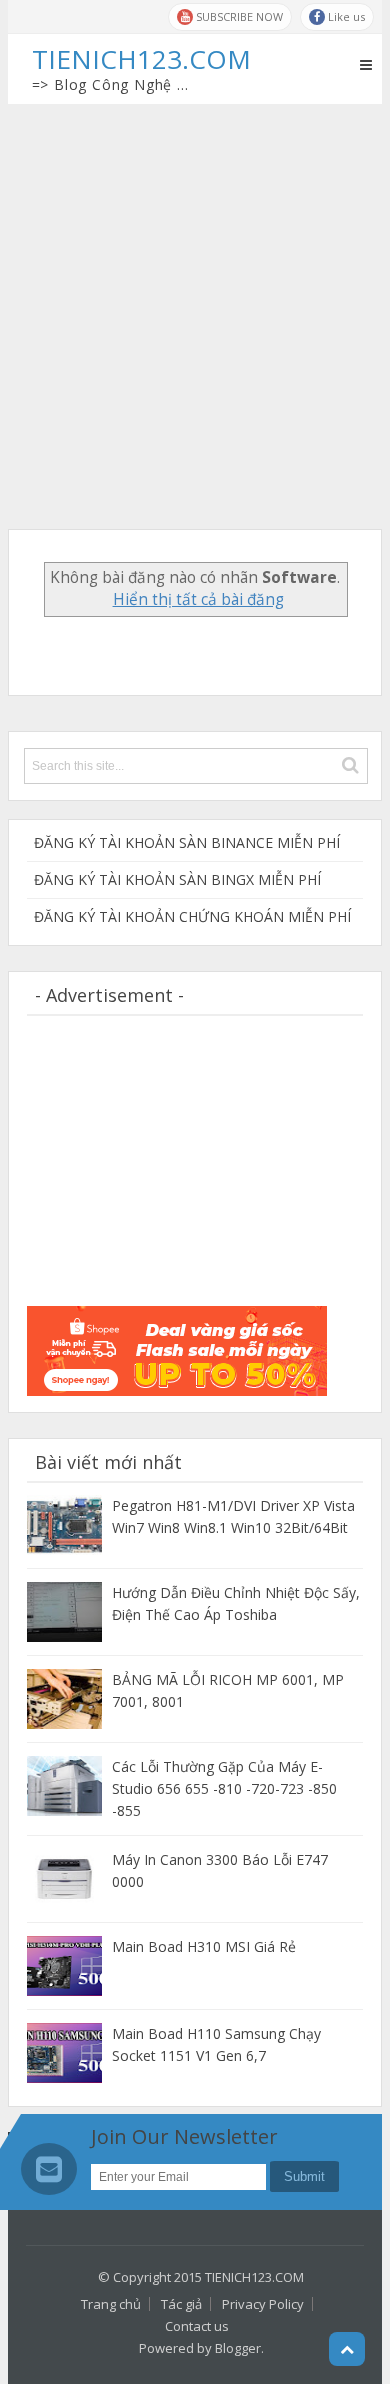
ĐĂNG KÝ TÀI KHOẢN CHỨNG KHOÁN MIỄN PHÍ (192, 916)
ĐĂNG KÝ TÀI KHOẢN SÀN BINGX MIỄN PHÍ (177, 879)
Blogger (238, 2348)
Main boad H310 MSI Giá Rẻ (204, 1946)
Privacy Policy (263, 2304)
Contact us (197, 2326)
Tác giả (181, 2304)
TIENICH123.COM (254, 2277)
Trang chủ (111, 2304)
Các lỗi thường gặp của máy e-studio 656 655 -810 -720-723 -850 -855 (224, 1788)
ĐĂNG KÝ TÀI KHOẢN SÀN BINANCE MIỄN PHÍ (187, 842)
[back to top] (347, 2349)
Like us (345, 16)
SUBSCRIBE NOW (238, 16)
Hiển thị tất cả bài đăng (198, 599)
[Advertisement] (195, 309)
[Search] (350, 765)
